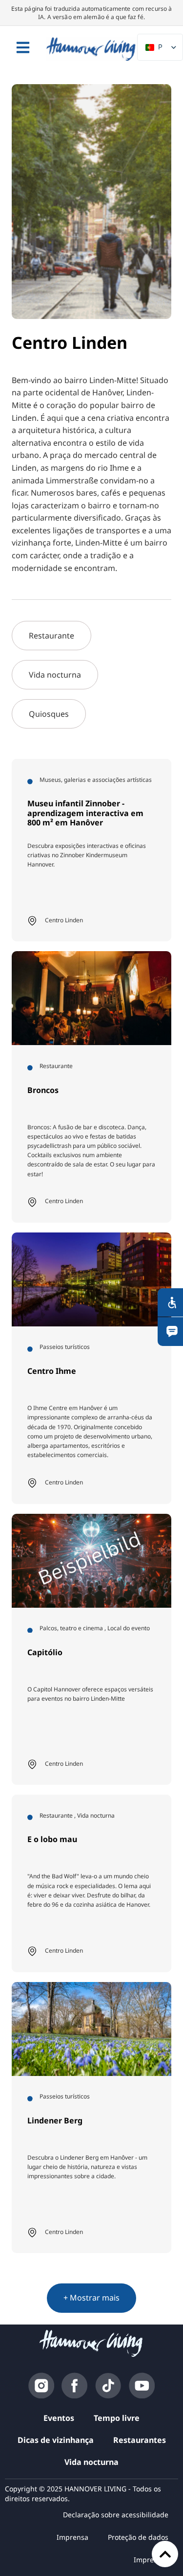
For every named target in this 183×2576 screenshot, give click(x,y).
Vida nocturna (91, 2462)
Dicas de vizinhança (56, 2440)
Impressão (151, 2560)
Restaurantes (140, 2440)
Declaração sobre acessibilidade (116, 2515)
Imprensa (72, 2537)
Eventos (59, 2418)
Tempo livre (117, 2418)
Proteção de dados (138, 2537)
